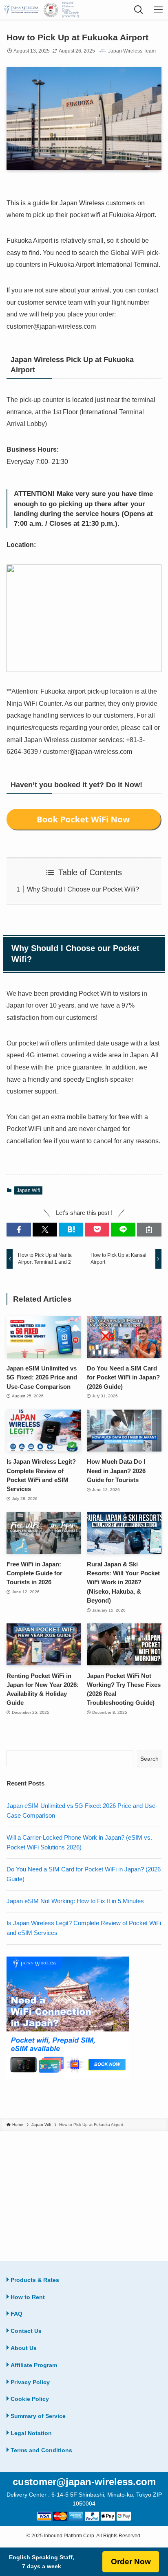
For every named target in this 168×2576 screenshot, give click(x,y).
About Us (24, 2348)
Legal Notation (31, 2433)
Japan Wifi (28, 1190)
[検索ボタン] (139, 10)
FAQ (17, 2314)
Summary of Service (38, 2416)
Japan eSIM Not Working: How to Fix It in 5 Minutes (75, 1901)
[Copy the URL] (149, 1230)
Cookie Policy (30, 2399)
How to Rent (28, 2297)
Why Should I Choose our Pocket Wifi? (83, 889)
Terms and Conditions (41, 2450)
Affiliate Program (34, 2365)
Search (149, 1759)
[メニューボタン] (158, 10)
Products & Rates (35, 2280)
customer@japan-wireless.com (84, 2482)
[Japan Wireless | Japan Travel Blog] (21, 10)
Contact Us (26, 2331)
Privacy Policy (30, 2382)
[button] (19, 1230)
